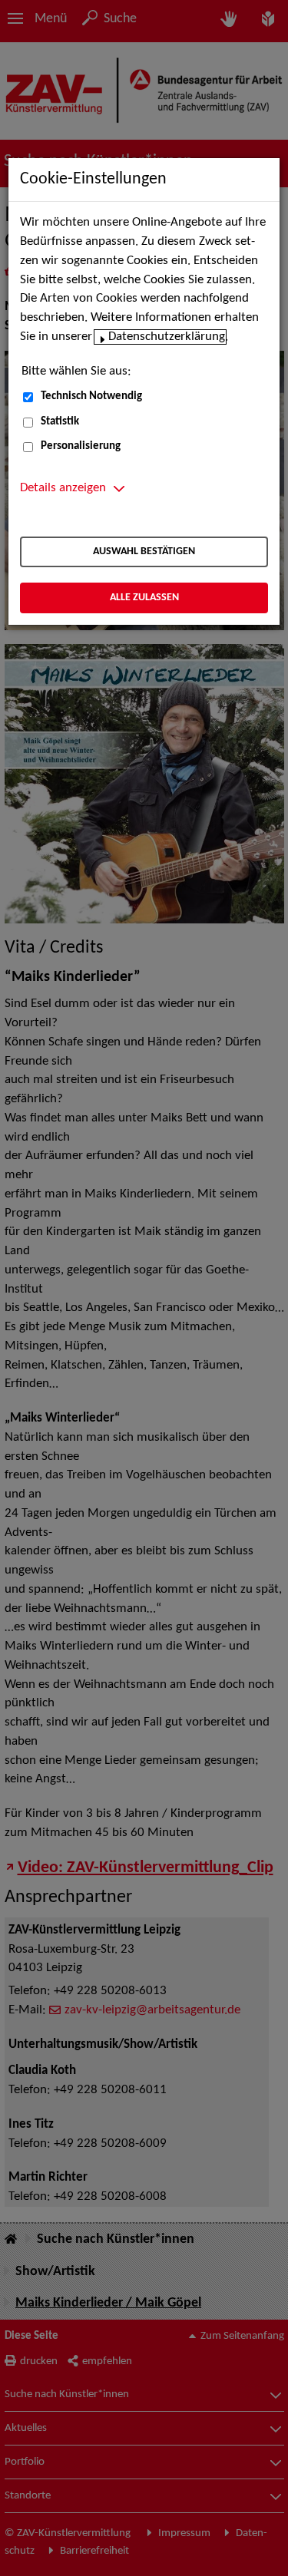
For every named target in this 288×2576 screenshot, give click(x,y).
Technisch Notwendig (91, 396)
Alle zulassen (144, 598)
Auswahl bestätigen (144, 552)
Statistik (60, 422)
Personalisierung (81, 446)
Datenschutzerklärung (167, 337)
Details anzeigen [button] (63, 488)
